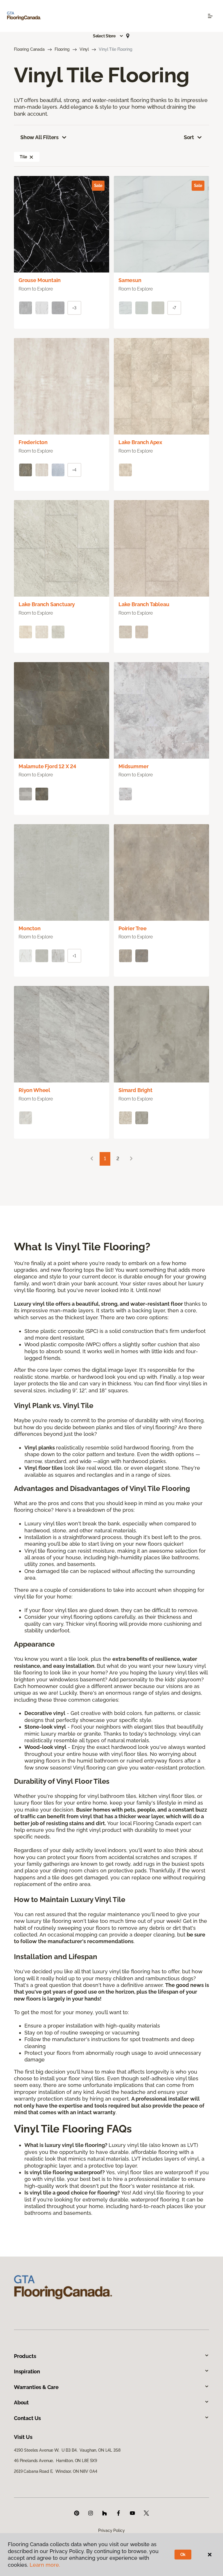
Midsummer (133, 766)
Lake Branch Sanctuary (47, 604)
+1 (74, 956)
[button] (108, 36)
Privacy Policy (111, 2530)
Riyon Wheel (34, 1090)
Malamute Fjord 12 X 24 (47, 766)
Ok (183, 2555)
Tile (23, 157)
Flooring (62, 49)
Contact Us (27, 2418)
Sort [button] (189, 137)
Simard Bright (135, 1090)
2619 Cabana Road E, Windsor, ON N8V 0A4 (55, 2471)
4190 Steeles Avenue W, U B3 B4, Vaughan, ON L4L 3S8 (67, 2450)
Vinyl (84, 49)
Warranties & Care (36, 2387)
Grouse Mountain (40, 280)
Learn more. (45, 2565)
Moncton (30, 928)
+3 (74, 308)
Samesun (130, 280)
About (21, 2402)
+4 (74, 470)
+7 (174, 308)
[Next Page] (131, 1159)
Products (25, 2356)
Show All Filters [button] (39, 137)
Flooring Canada (29, 49)
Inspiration (27, 2371)
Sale (98, 186)
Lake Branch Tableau (144, 604)
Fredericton (33, 442)
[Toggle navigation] (210, 16)
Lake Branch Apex (140, 442)
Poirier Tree (133, 928)
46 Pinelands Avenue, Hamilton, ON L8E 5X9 (55, 2461)
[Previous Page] (92, 1159)
